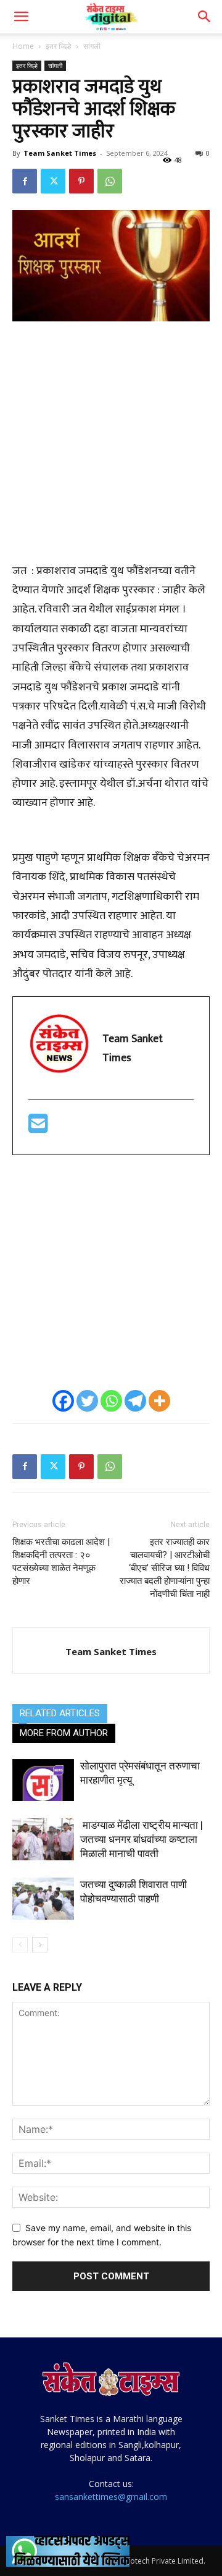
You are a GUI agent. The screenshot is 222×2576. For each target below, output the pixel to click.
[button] (21, 17)
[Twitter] (53, 181)
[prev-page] (20, 1945)
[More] (159, 1401)
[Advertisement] (111, 449)
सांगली (92, 46)
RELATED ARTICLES (60, 1713)
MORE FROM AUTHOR (64, 1733)
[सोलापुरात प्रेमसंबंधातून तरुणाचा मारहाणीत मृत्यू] (43, 1780)
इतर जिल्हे (59, 46)
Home (23, 46)
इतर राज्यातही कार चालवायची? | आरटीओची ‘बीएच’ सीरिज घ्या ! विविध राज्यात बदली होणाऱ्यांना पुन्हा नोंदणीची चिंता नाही (165, 1568)
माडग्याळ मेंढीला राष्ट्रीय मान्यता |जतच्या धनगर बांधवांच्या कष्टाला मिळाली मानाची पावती (142, 1839)
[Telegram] (135, 1401)
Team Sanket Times (60, 153)
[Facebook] (25, 181)
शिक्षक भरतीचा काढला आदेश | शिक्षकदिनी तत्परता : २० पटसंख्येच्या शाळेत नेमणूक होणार (61, 1561)
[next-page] (40, 1945)
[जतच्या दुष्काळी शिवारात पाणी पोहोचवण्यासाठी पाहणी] (43, 1899)
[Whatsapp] (111, 1401)
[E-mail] (38, 1129)
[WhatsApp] (110, 181)
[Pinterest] (81, 181)
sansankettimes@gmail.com (111, 2497)
